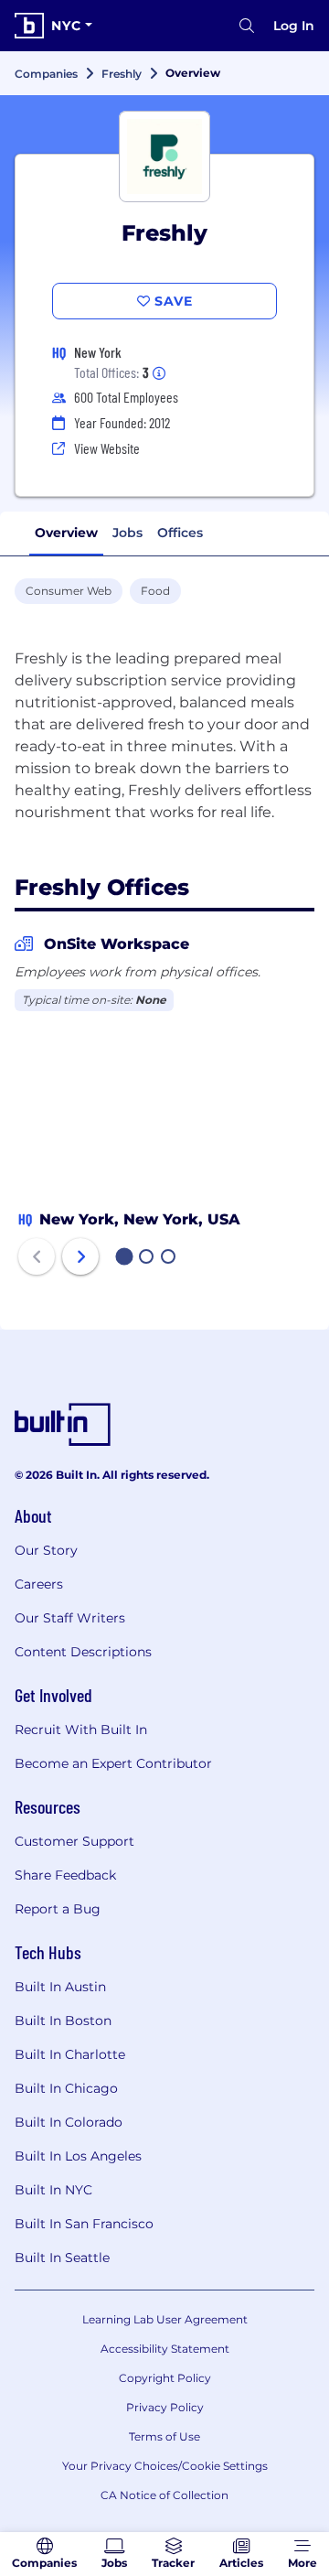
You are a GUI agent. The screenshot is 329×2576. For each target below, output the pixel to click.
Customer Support (74, 1841)
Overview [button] (66, 533)
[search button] (247, 26)
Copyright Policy (165, 2378)
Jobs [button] (127, 533)
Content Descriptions (83, 1652)
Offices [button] (180, 533)
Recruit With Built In (81, 1730)
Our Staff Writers (70, 1618)
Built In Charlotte (70, 2054)
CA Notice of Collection (164, 2495)
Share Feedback (65, 1875)
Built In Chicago (66, 2088)
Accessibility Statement (165, 2349)
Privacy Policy (165, 2407)
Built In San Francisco (84, 2224)
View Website (107, 448)
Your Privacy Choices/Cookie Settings (165, 2466)
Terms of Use (164, 2436)
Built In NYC (53, 2190)
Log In (294, 26)
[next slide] (80, 1256)
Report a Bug (58, 1909)
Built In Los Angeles (78, 2156)
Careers (39, 1584)
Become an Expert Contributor (113, 1763)
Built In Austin (60, 1987)
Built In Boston (63, 2021)
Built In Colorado (69, 2122)
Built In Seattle (62, 2258)
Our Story (46, 1550)
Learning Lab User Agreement (165, 2319)
